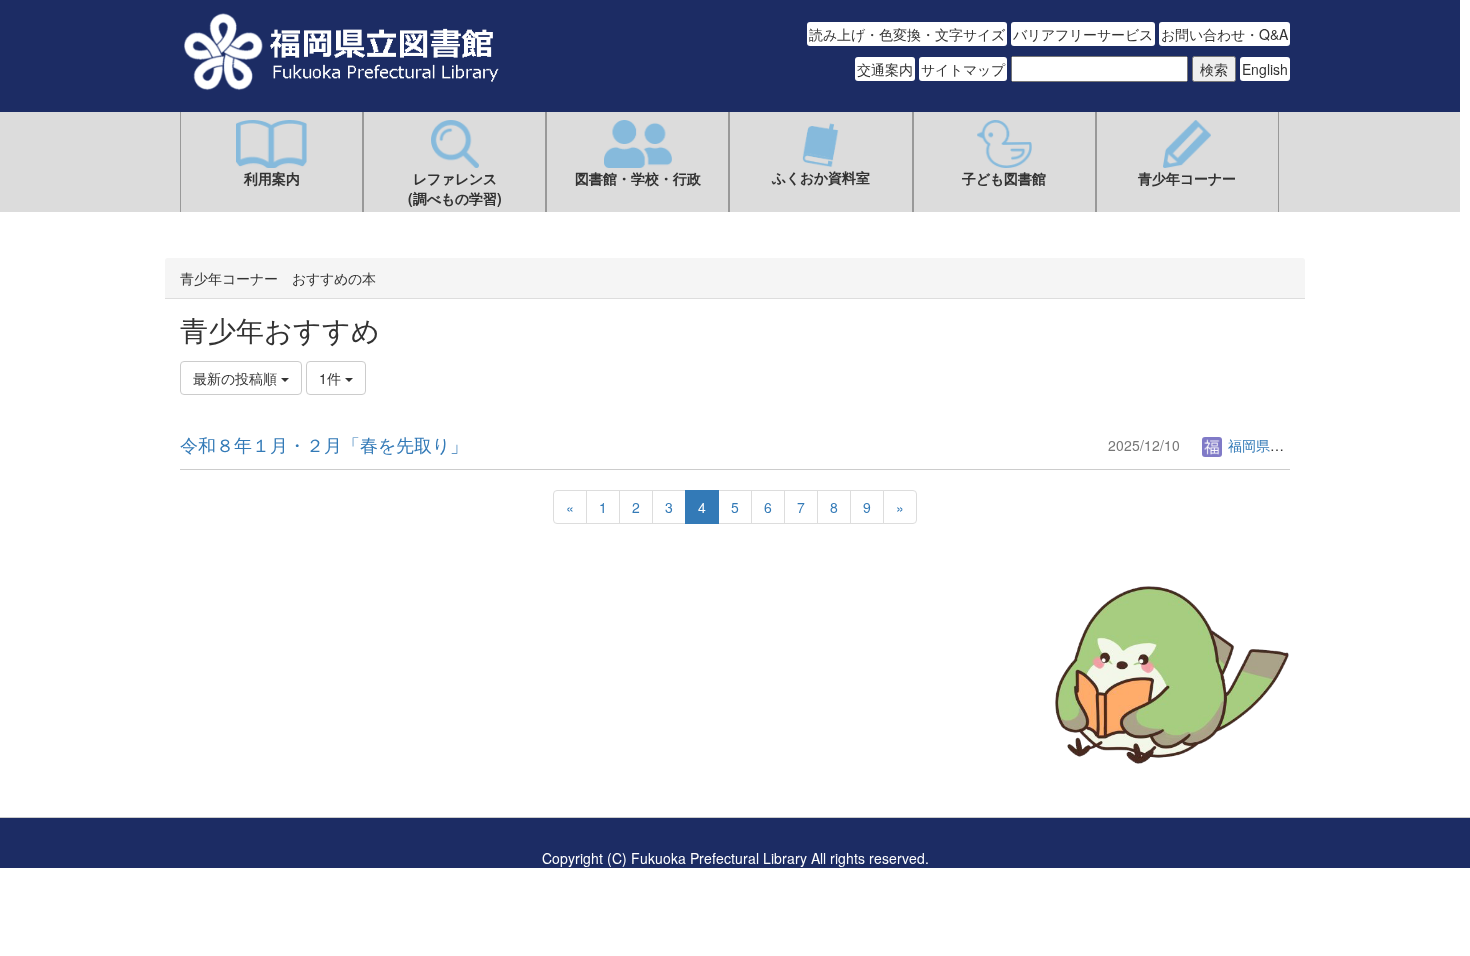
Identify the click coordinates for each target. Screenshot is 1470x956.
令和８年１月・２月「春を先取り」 (324, 444)
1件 (332, 378)
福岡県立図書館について (257, 735)
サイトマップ (963, 69)
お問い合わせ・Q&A (1224, 34)
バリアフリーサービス (1083, 34)
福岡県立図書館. (1277, 445)
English (1265, 69)
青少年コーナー (1187, 178)
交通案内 (885, 69)
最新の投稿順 (237, 378)
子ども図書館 (1004, 178)
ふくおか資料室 (821, 177)
